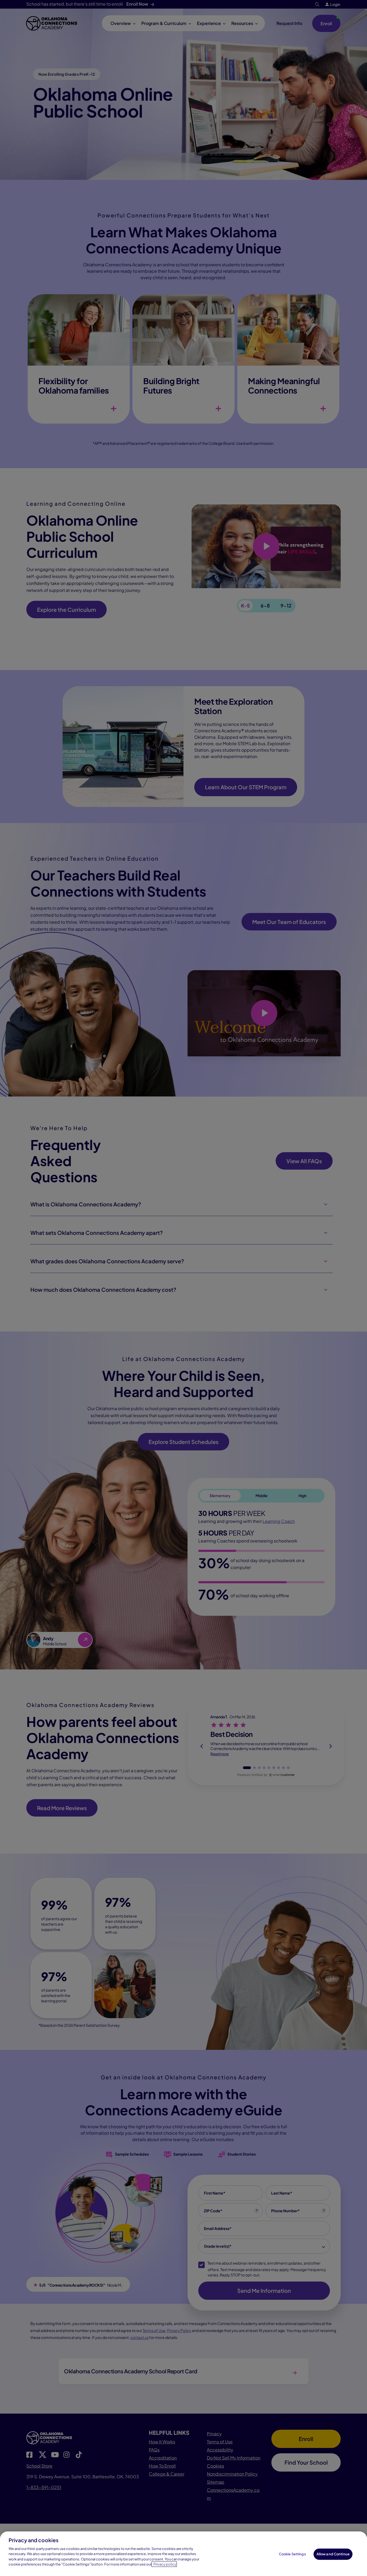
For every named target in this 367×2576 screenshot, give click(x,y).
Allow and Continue (333, 2554)
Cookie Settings (292, 2554)
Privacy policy (165, 2564)
